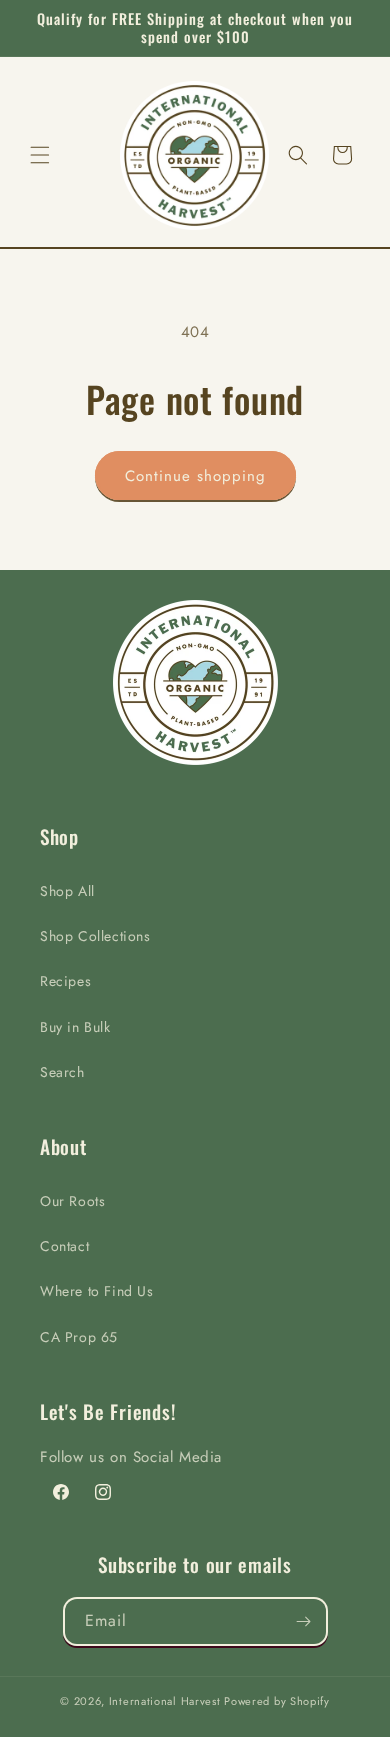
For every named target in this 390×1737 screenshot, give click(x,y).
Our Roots (72, 1201)
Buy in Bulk (75, 1027)
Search (62, 1072)
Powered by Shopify (277, 1701)
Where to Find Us (97, 1291)
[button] (40, 155)
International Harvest (165, 1701)
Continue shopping (195, 476)
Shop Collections (95, 936)
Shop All (67, 891)
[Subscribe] (304, 1621)
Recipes (65, 981)
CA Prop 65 (79, 1337)
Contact (64, 1246)
